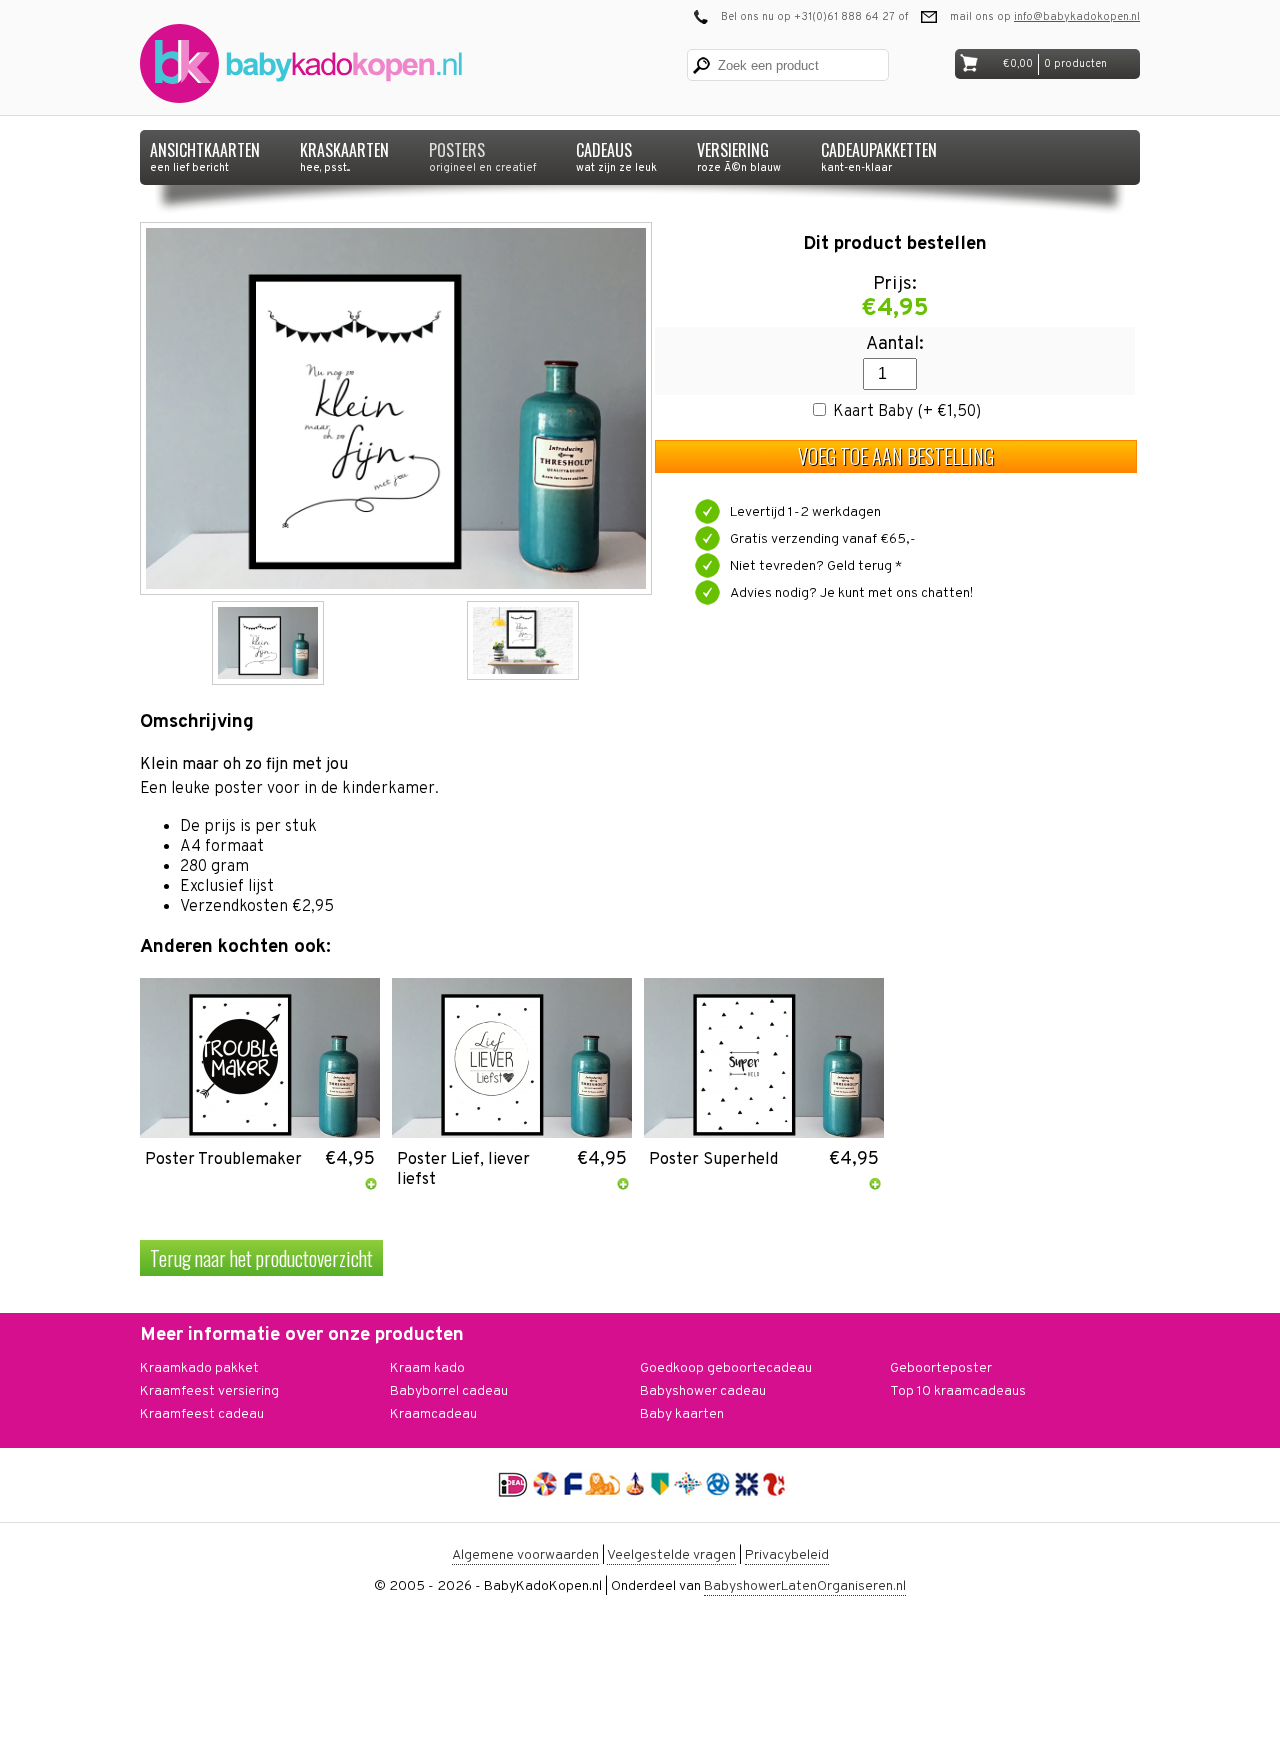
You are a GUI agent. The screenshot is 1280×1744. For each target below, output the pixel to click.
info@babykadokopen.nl (1077, 17)
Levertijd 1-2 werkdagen (805, 512)
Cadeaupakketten (879, 153)
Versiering (739, 153)
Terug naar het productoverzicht (261, 1258)
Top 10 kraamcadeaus (958, 1391)
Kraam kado (427, 1368)
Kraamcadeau (433, 1414)
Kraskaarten (344, 153)
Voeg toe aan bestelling (896, 456)
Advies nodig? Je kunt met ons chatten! (851, 593)
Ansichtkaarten (205, 153)
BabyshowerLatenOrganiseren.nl (805, 1586)
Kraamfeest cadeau (202, 1414)
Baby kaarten (682, 1414)
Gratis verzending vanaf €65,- (823, 539)
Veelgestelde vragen (671, 1555)
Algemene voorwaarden (525, 1555)
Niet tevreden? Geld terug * (816, 566)
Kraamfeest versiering (209, 1391)
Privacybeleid (787, 1555)
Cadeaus (616, 153)
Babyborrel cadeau (449, 1391)
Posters (482, 153)
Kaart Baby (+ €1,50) (907, 412)
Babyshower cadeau (703, 1391)
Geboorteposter (941, 1368)
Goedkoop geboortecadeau (726, 1368)
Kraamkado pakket (199, 1368)
